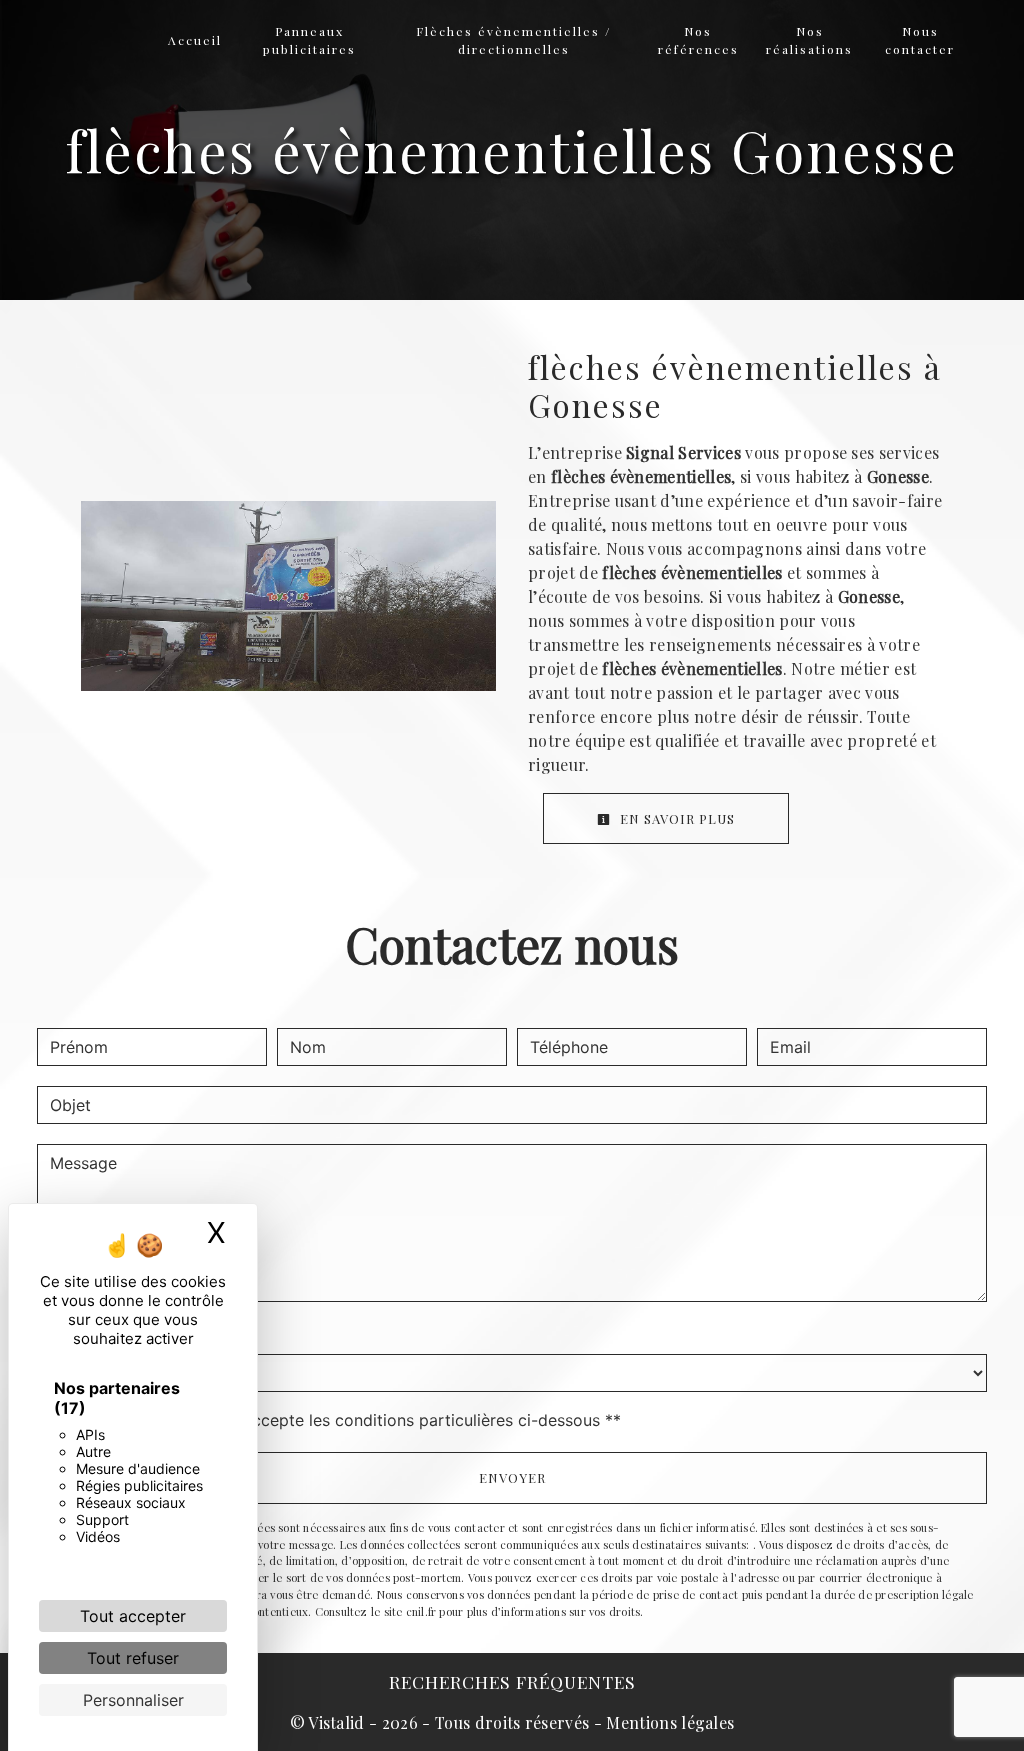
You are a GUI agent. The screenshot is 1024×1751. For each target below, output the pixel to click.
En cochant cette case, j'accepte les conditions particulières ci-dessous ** (339, 1420)
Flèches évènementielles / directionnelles (513, 40)
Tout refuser (133, 1658)
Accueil (195, 40)
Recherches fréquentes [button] (512, 1681)
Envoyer (512, 1477)
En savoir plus (675, 818)
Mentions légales (668, 1722)
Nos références (698, 40)
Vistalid (336, 1722)
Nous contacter (920, 40)
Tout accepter (133, 1616)
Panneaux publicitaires (309, 40)
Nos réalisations (809, 40)
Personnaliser (133, 1700)
